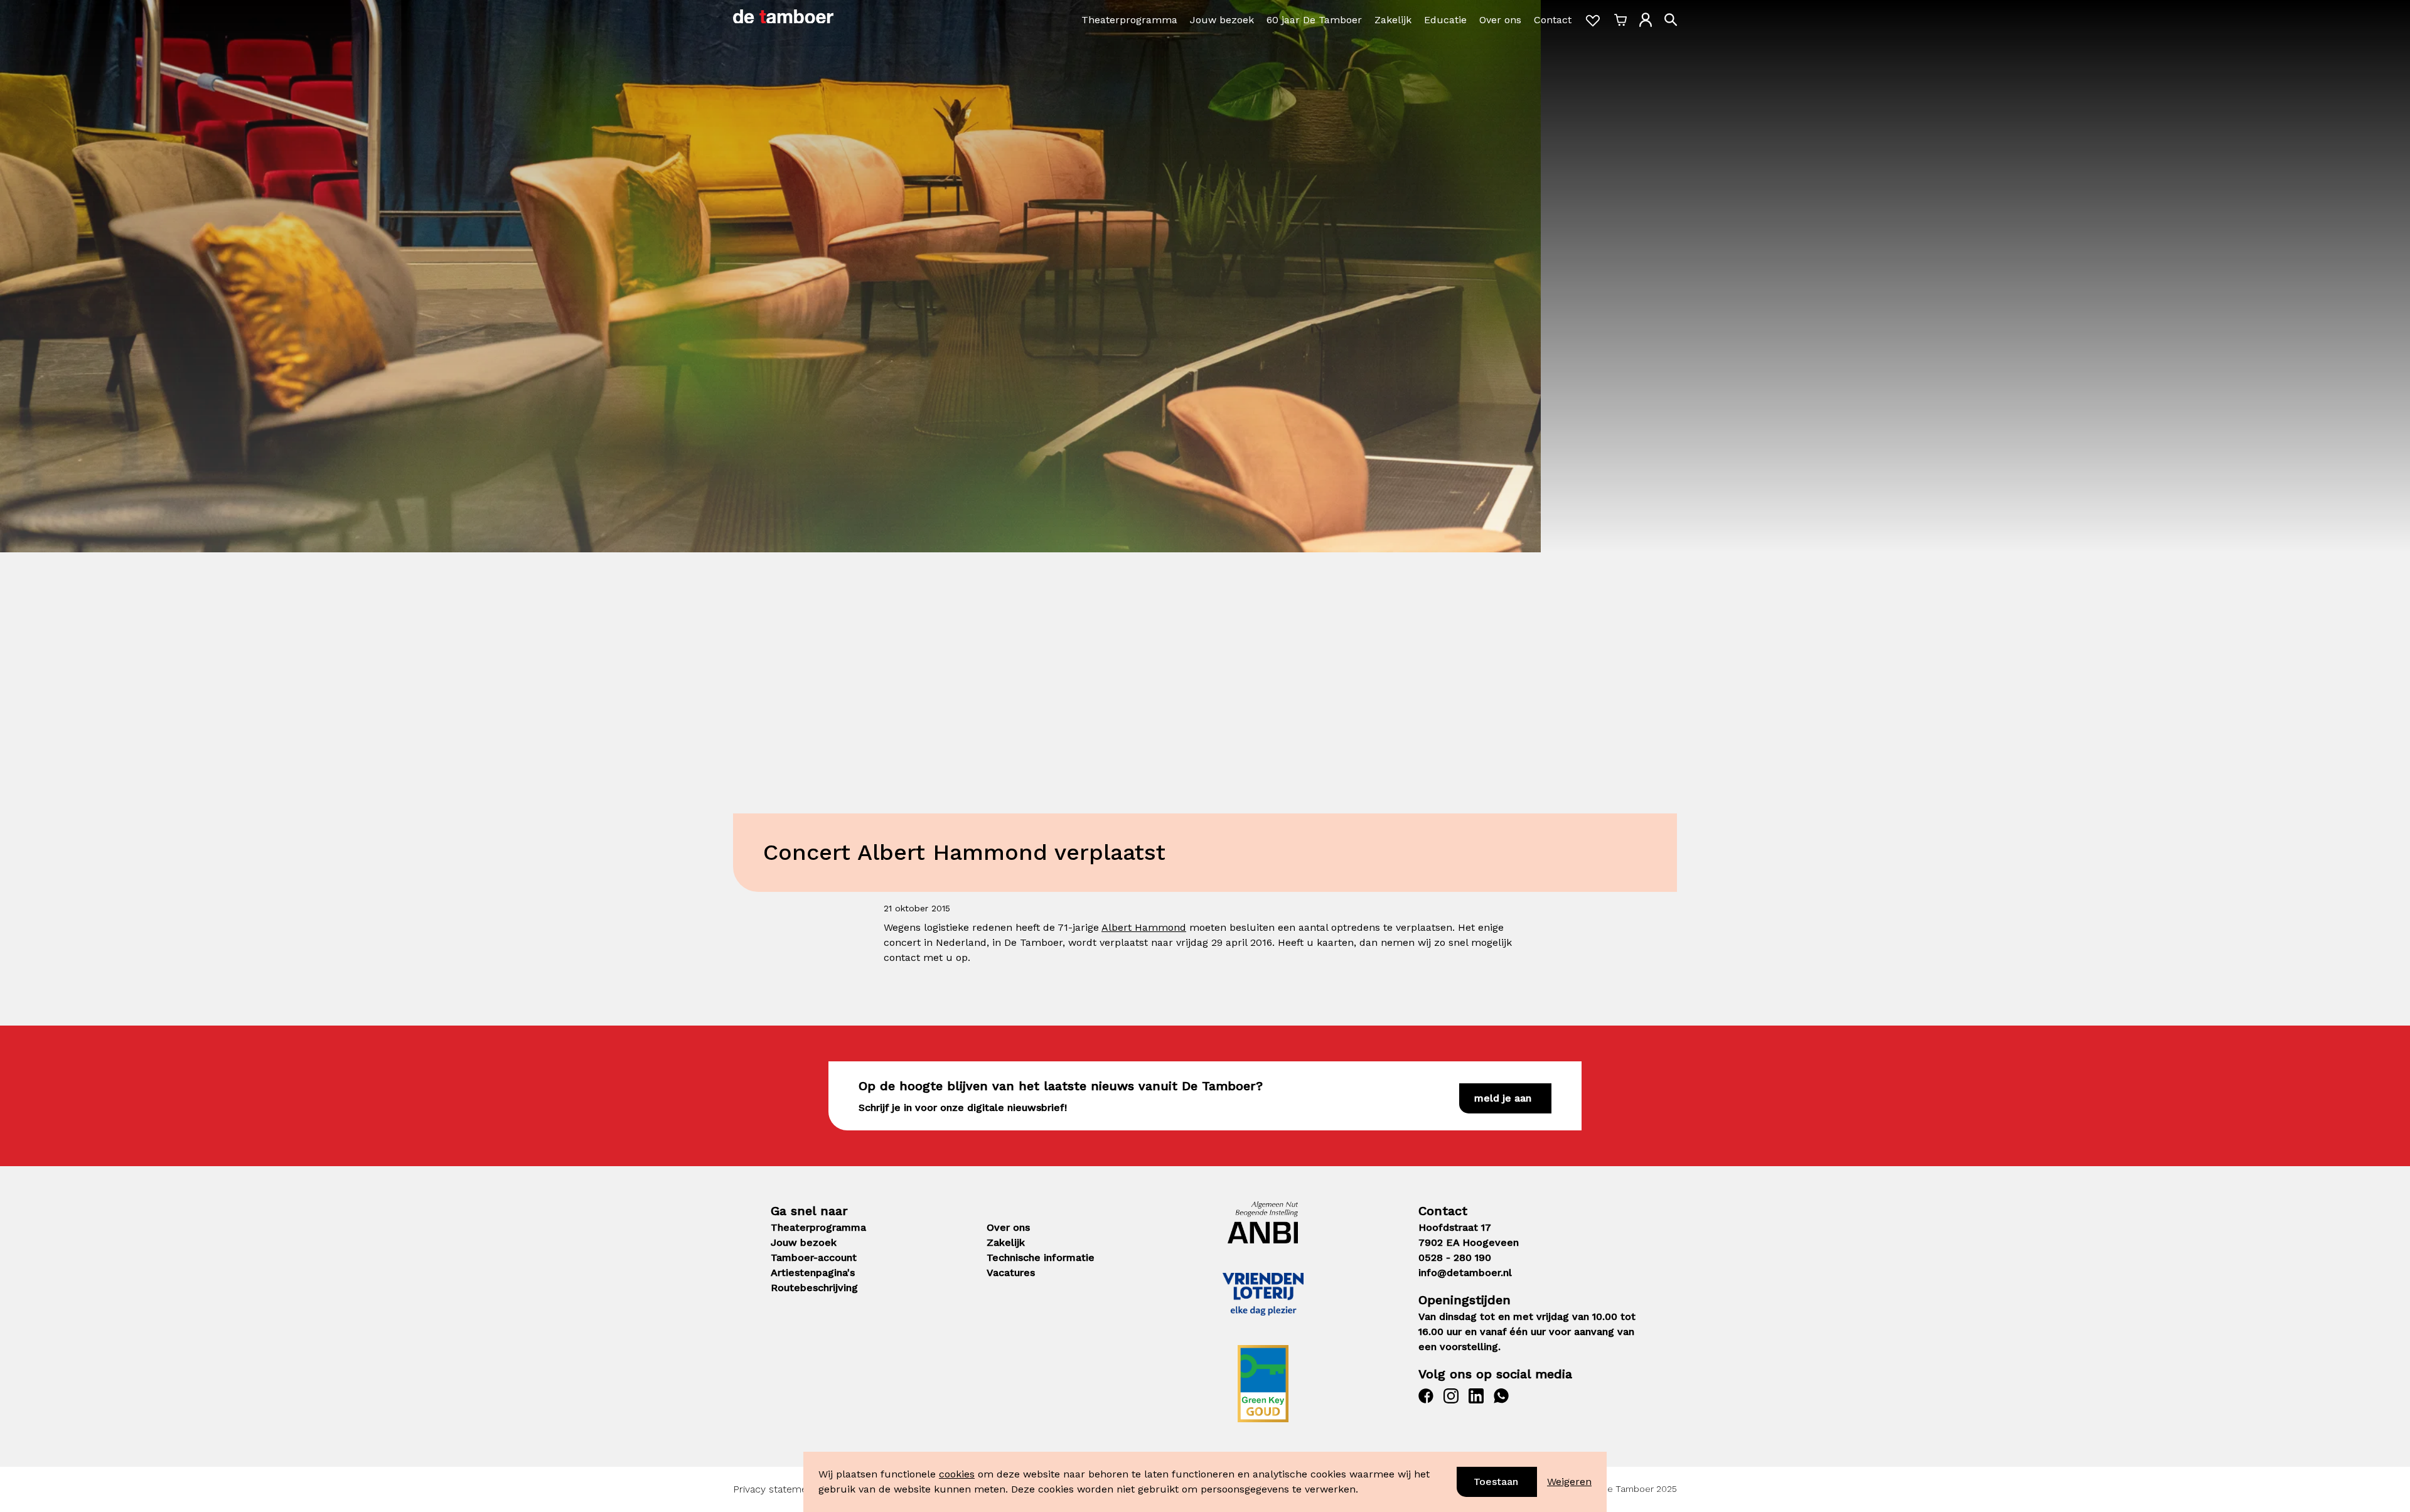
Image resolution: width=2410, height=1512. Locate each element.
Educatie (1445, 20)
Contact (1553, 20)
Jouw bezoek (1222, 20)
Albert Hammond (1144, 927)
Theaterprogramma (1129, 20)
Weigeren (1569, 1482)
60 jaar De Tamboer (1314, 20)
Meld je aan (1503, 1098)
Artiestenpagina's (813, 1273)
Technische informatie (1041, 1257)
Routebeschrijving (814, 1288)
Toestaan (1496, 1482)
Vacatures (1011, 1273)
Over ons (1500, 20)
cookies (957, 1474)
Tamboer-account (814, 1257)
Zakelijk (1393, 20)
